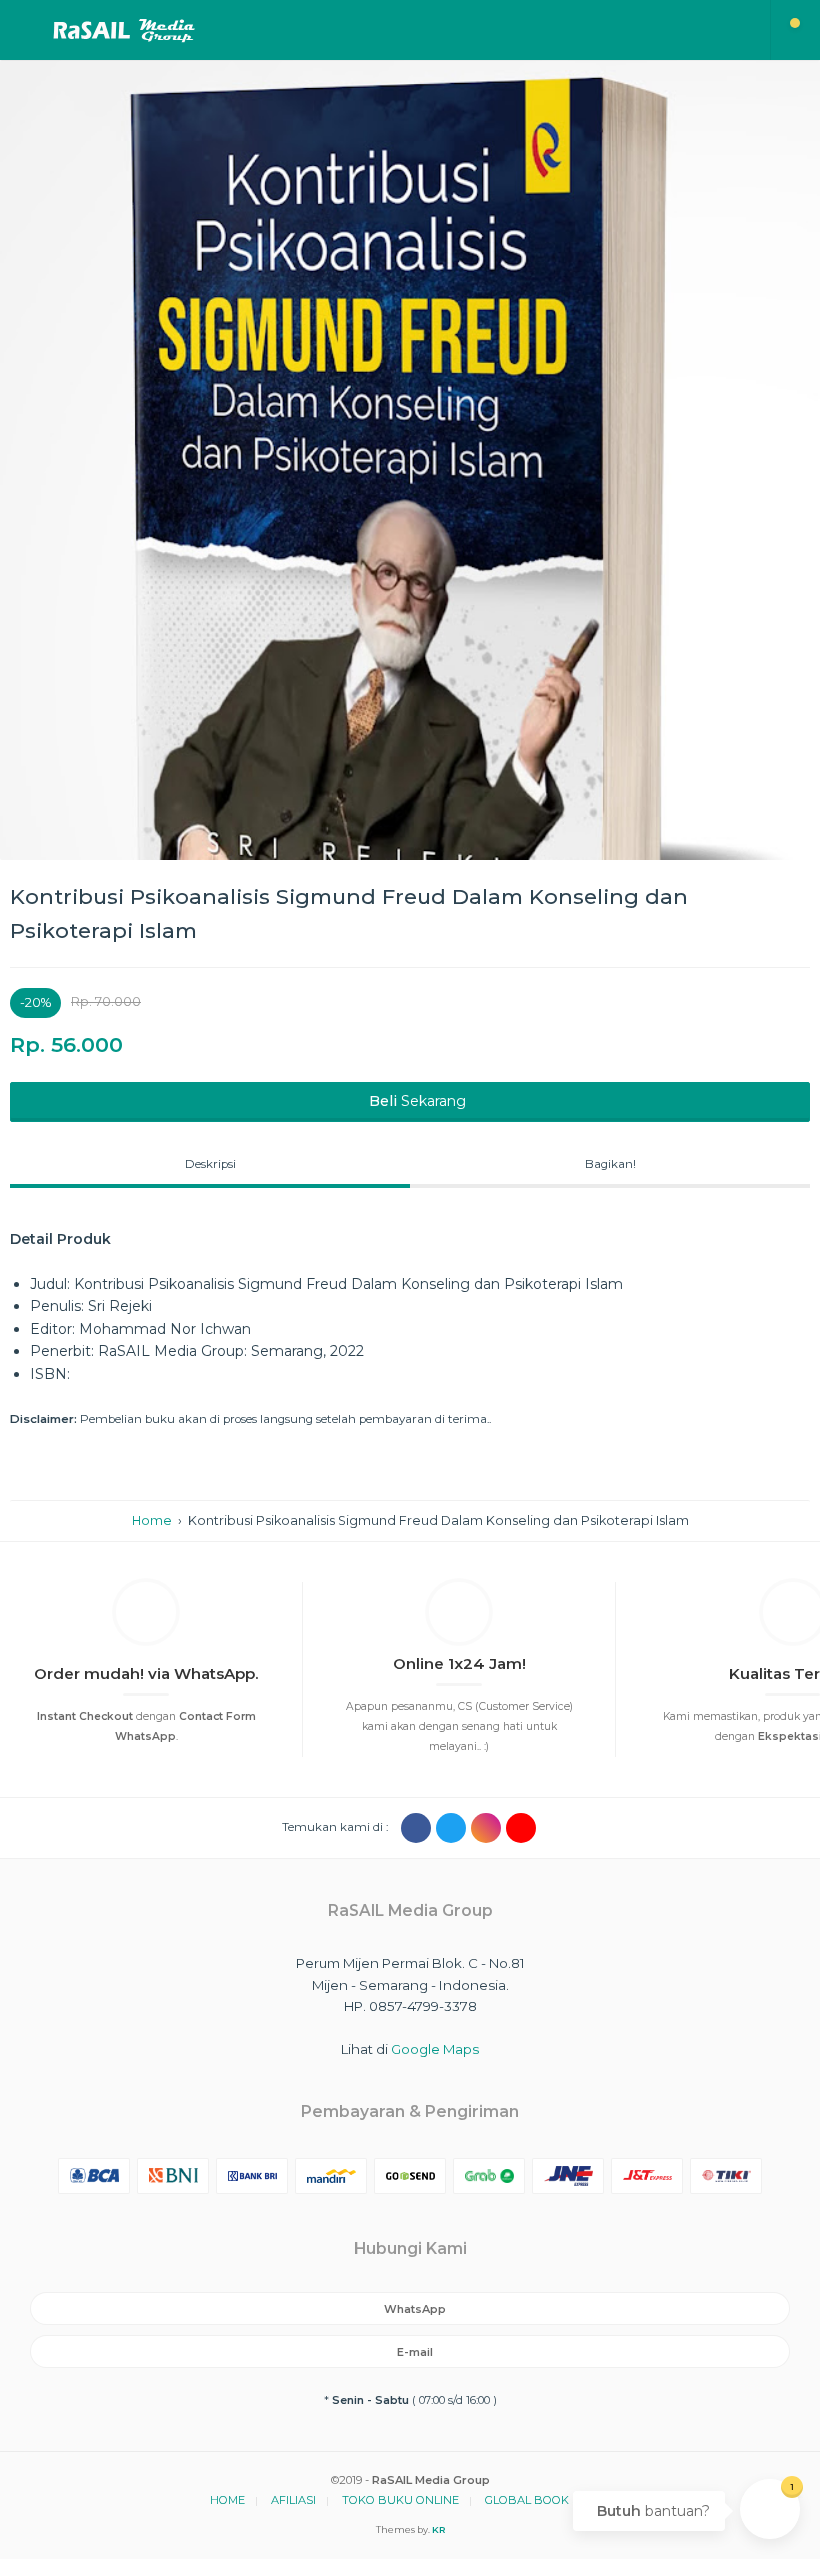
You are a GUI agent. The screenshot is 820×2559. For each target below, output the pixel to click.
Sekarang (417, 1101)
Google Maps (435, 2049)
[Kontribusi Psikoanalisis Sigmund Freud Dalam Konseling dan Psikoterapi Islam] (410, 460)
